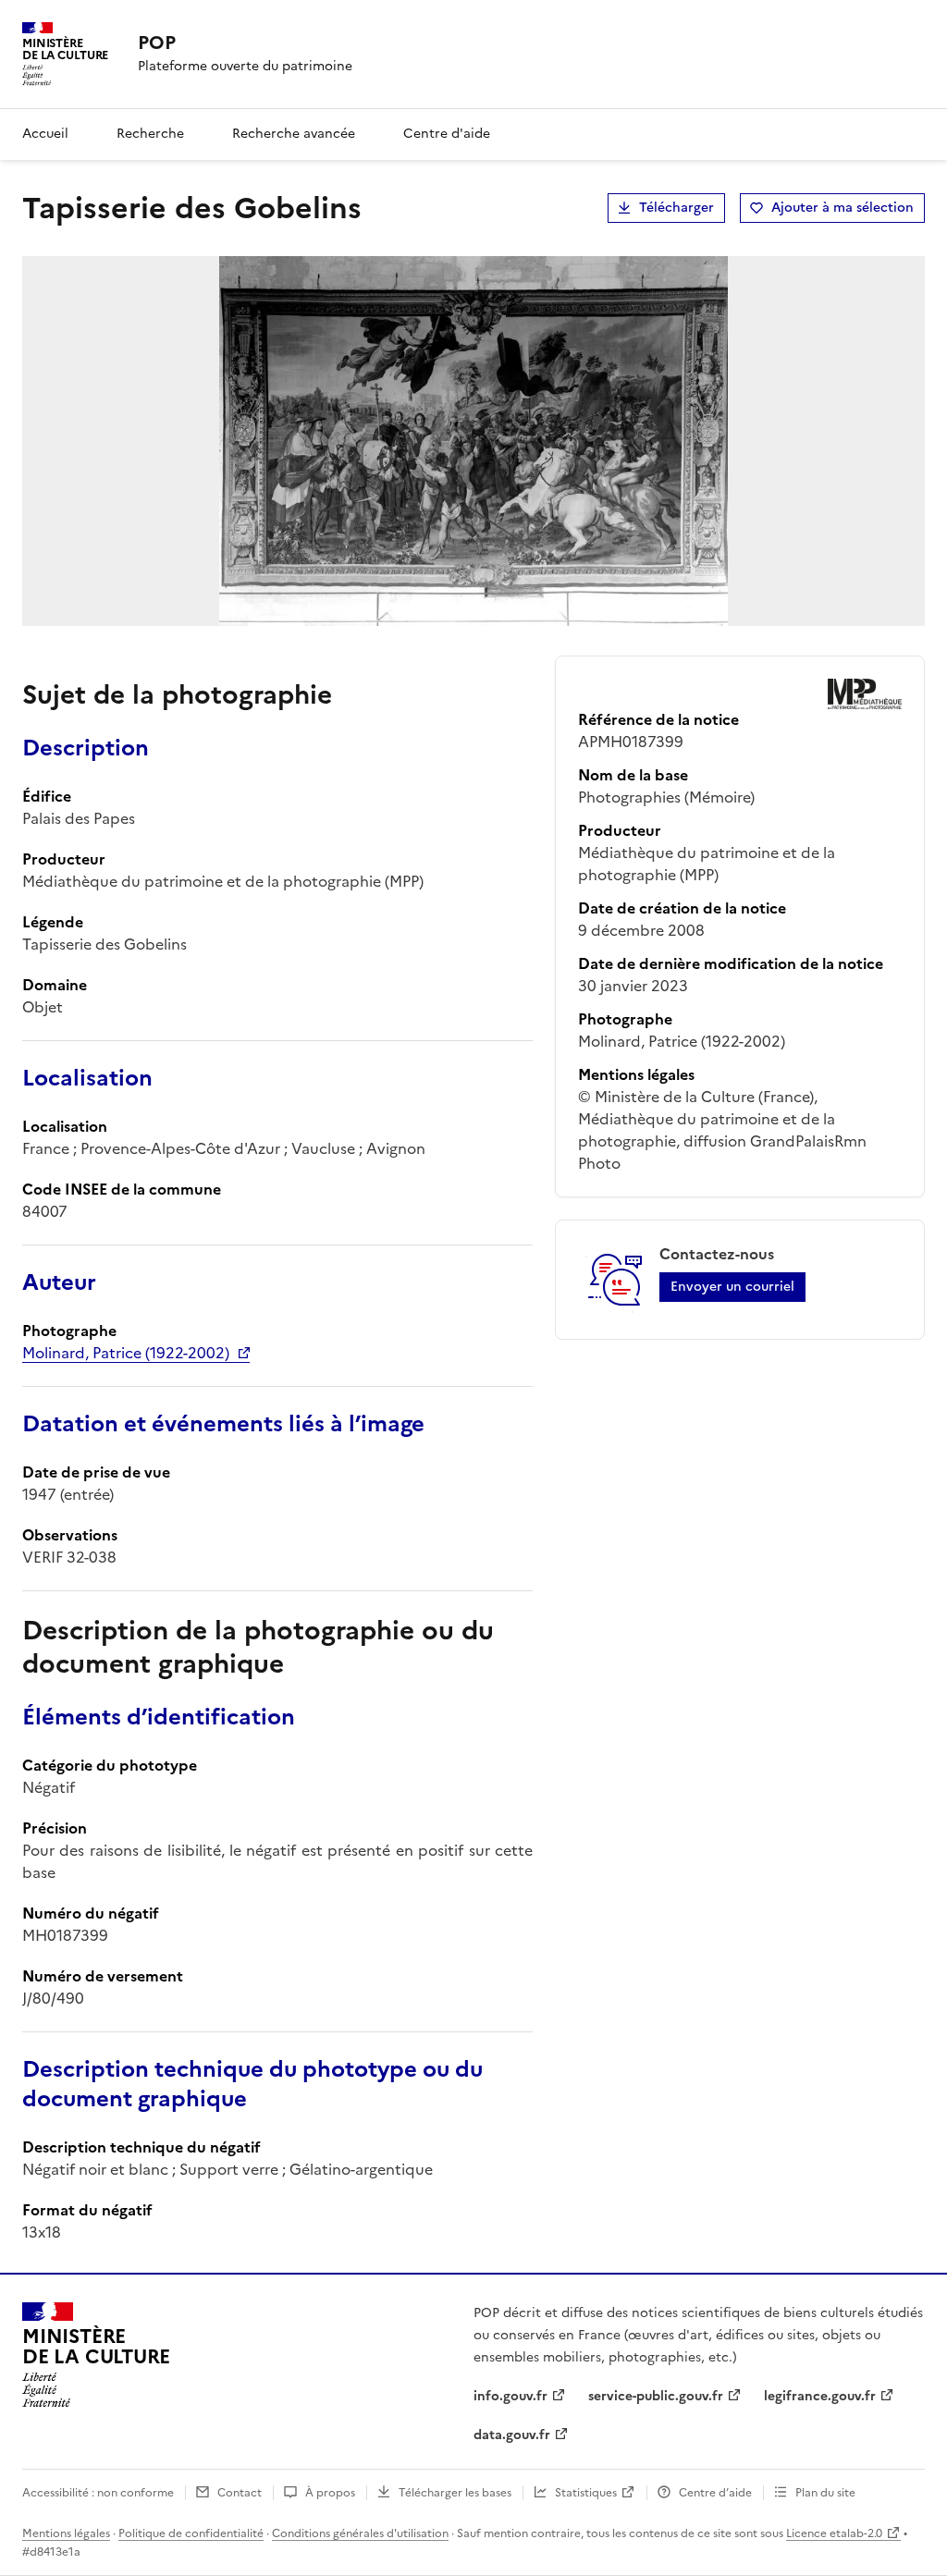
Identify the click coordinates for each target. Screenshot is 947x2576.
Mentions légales (66, 2533)
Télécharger (676, 208)
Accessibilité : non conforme (98, 2493)
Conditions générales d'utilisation (360, 2533)
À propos (330, 2493)
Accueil (45, 134)
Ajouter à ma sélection (842, 208)
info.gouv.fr (510, 2396)
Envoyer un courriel (732, 1287)
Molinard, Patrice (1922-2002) (126, 1353)
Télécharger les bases (455, 2493)
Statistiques (586, 2493)
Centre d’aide (715, 2493)
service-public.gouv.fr (656, 2396)
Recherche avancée (294, 134)
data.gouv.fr (512, 2435)
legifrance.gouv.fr (820, 2396)
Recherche (150, 134)
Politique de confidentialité (191, 2533)
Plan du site (825, 2493)
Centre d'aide (447, 134)
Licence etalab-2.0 (834, 2533)
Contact (240, 2493)
